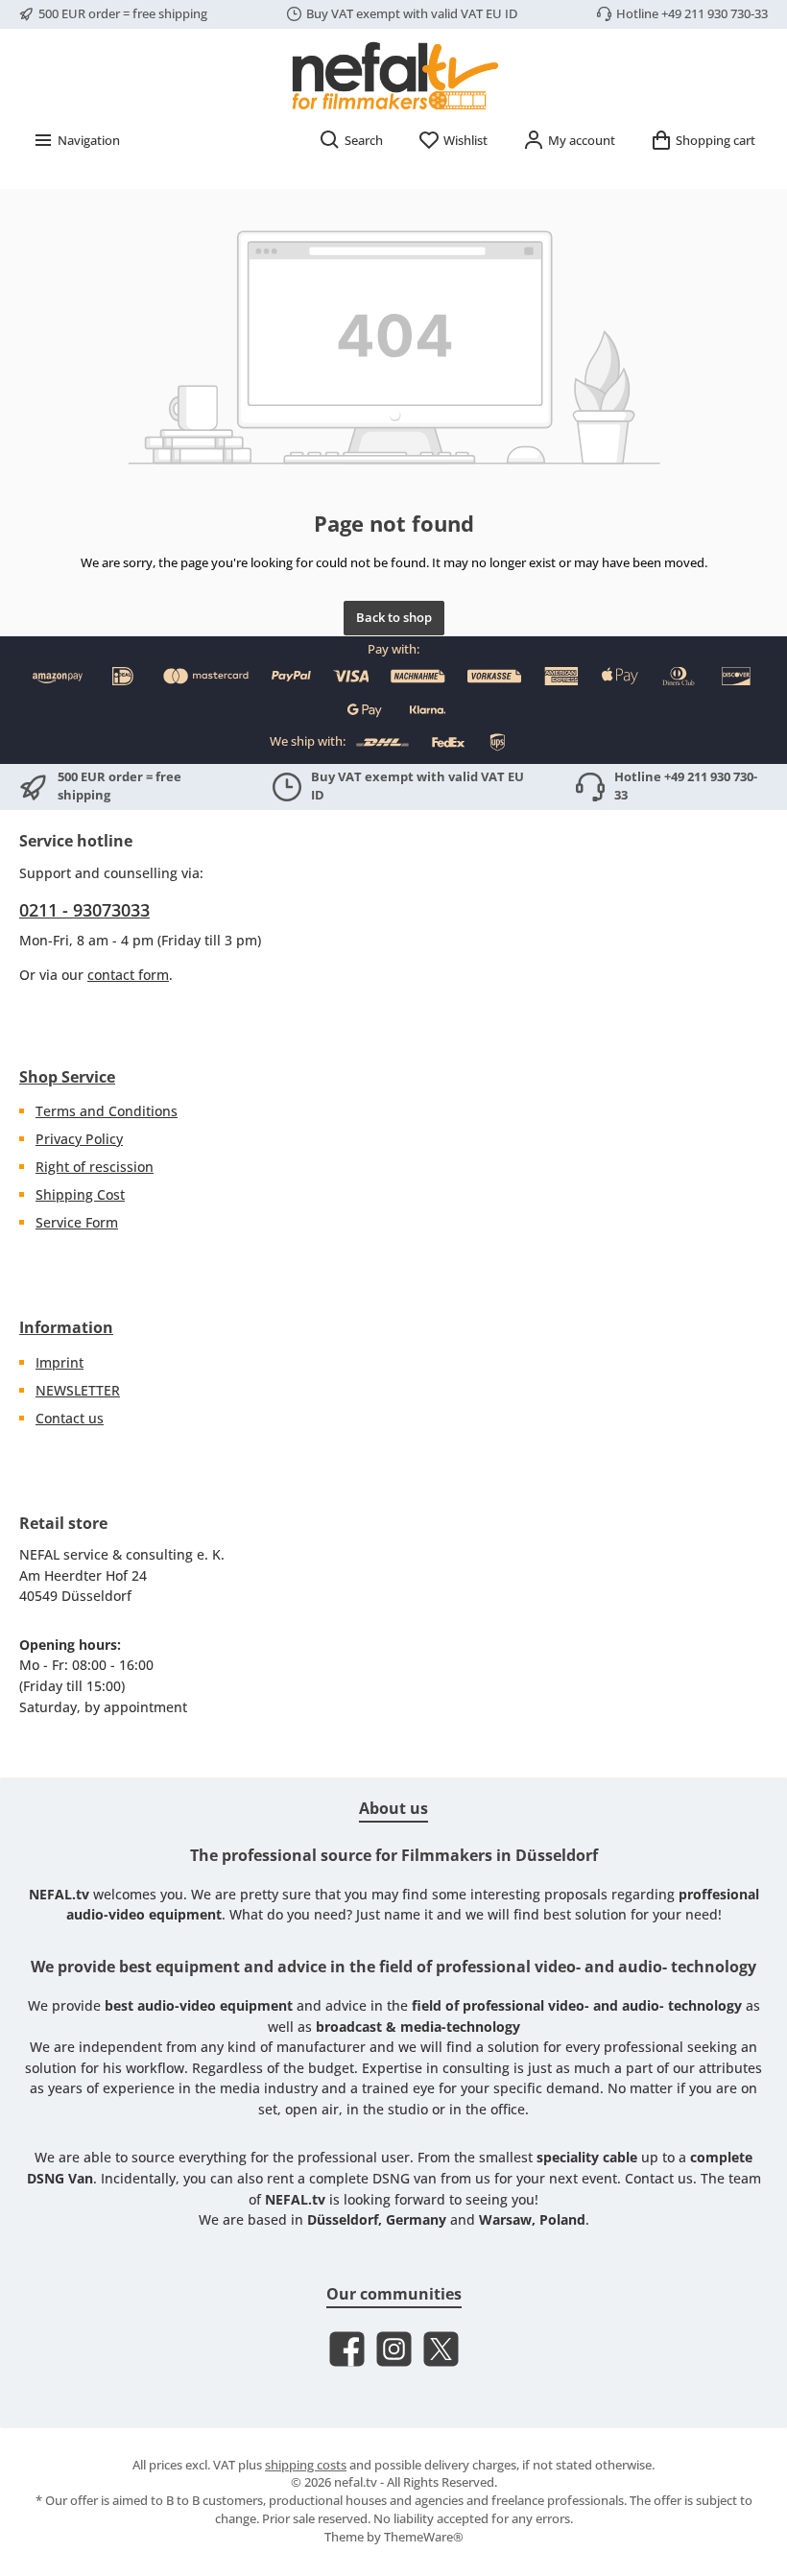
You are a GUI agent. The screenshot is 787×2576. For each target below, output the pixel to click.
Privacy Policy (79, 1139)
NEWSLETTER (78, 1390)
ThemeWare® (424, 2537)
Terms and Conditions (107, 1111)
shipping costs (306, 2465)
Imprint (60, 1362)
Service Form (77, 1222)
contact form (128, 975)
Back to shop (394, 618)
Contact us (70, 1418)
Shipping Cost (80, 1194)
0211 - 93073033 (84, 910)
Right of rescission (95, 1167)
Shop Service (67, 1077)
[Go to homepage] (393, 75)
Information (66, 1327)
